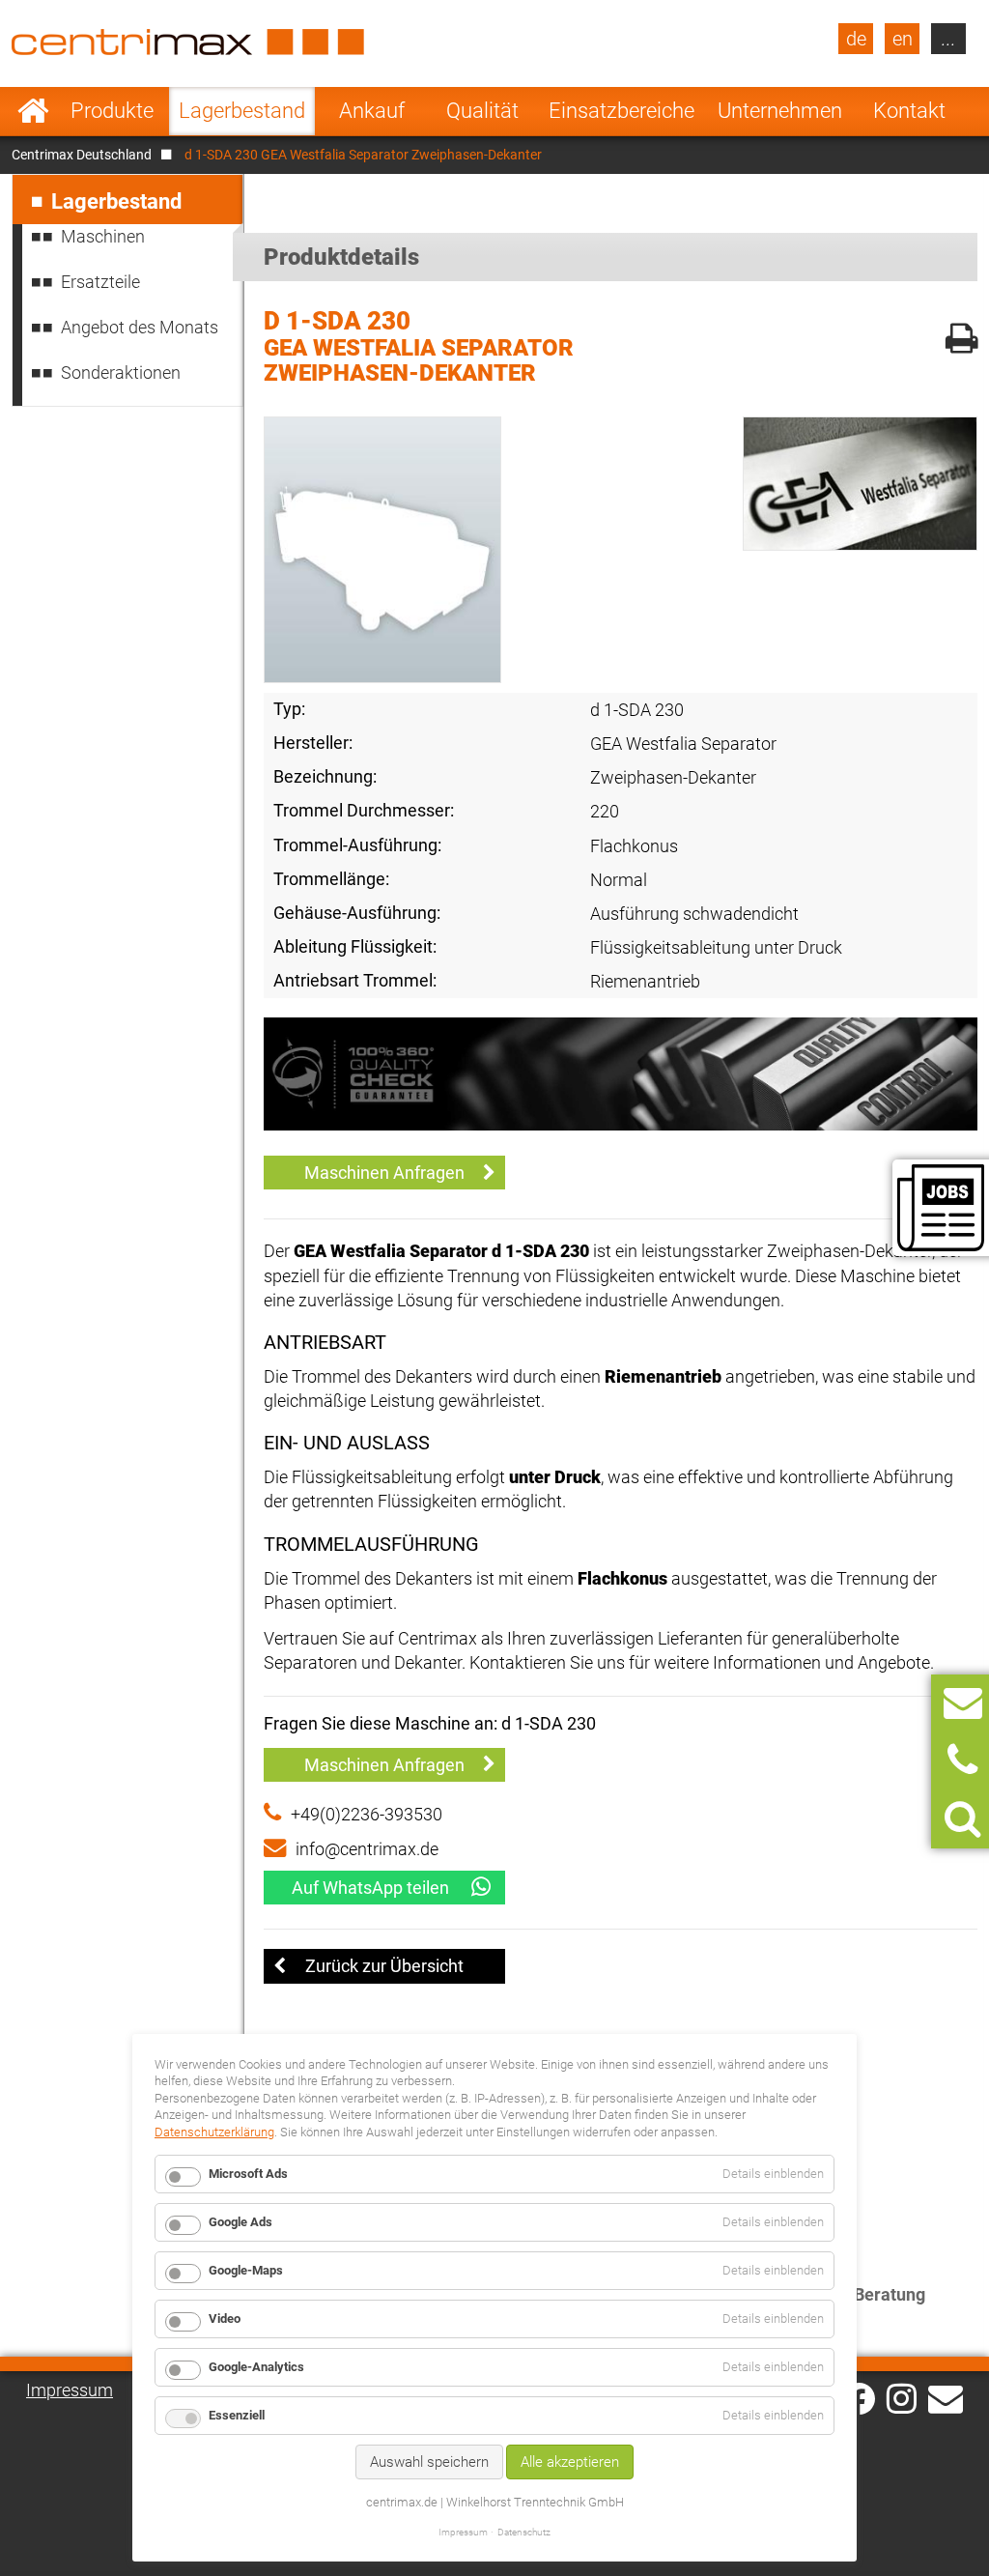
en (903, 39)
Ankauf (372, 111)
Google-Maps (246, 2270)
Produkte (112, 111)
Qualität (482, 111)
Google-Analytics (256, 2367)
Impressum (70, 2390)
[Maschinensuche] (962, 1819)
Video (225, 2318)
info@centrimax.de (367, 1849)
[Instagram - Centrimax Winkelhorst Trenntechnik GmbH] (902, 2397)
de (856, 39)
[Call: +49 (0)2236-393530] (962, 1761)
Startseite (33, 111)
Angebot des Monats (140, 327)
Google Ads (240, 2222)
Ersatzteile (100, 282)
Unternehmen (780, 111)
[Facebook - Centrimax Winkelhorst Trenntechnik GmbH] (859, 2399)
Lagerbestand (242, 111)
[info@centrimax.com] (946, 2397)
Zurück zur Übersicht (384, 1966)
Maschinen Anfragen (384, 1173)
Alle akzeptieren (570, 2462)
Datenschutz (524, 2532)
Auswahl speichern (429, 2462)
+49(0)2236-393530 (367, 1814)
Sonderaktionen (121, 372)
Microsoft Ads (248, 2174)
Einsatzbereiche (622, 111)
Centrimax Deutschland (82, 155)
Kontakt (909, 111)
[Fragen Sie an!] (963, 1703)
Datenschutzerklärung (214, 2132)
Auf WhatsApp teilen (370, 1888)
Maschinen (103, 236)
